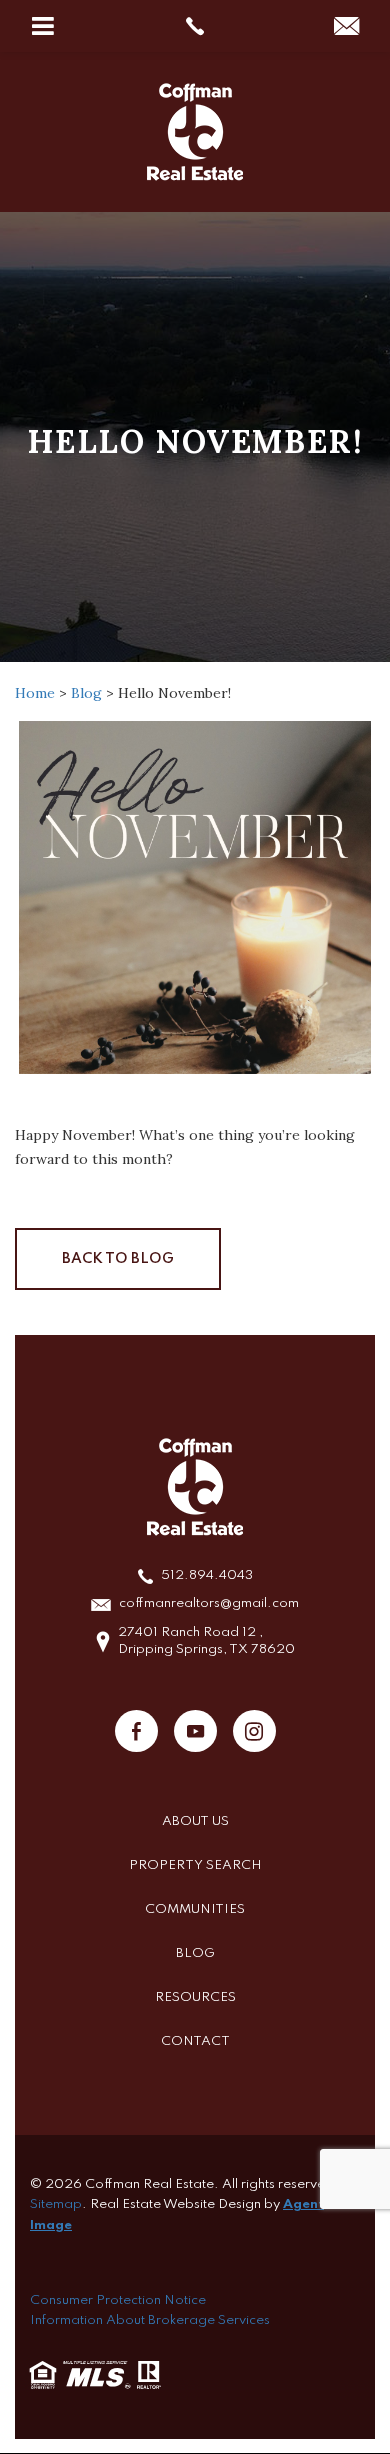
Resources (195, 1997)
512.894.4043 (207, 1575)
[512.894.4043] (195, 26)
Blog (195, 1953)
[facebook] (136, 1731)
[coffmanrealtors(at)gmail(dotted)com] (346, 27)
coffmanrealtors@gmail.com (209, 1603)
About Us (195, 1821)
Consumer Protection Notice (118, 2300)
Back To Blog (118, 1259)
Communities (195, 1909)
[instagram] (254, 1731)
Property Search (195, 1865)
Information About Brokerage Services (150, 2320)
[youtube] (195, 1731)
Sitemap (56, 2204)
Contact (195, 2041)
